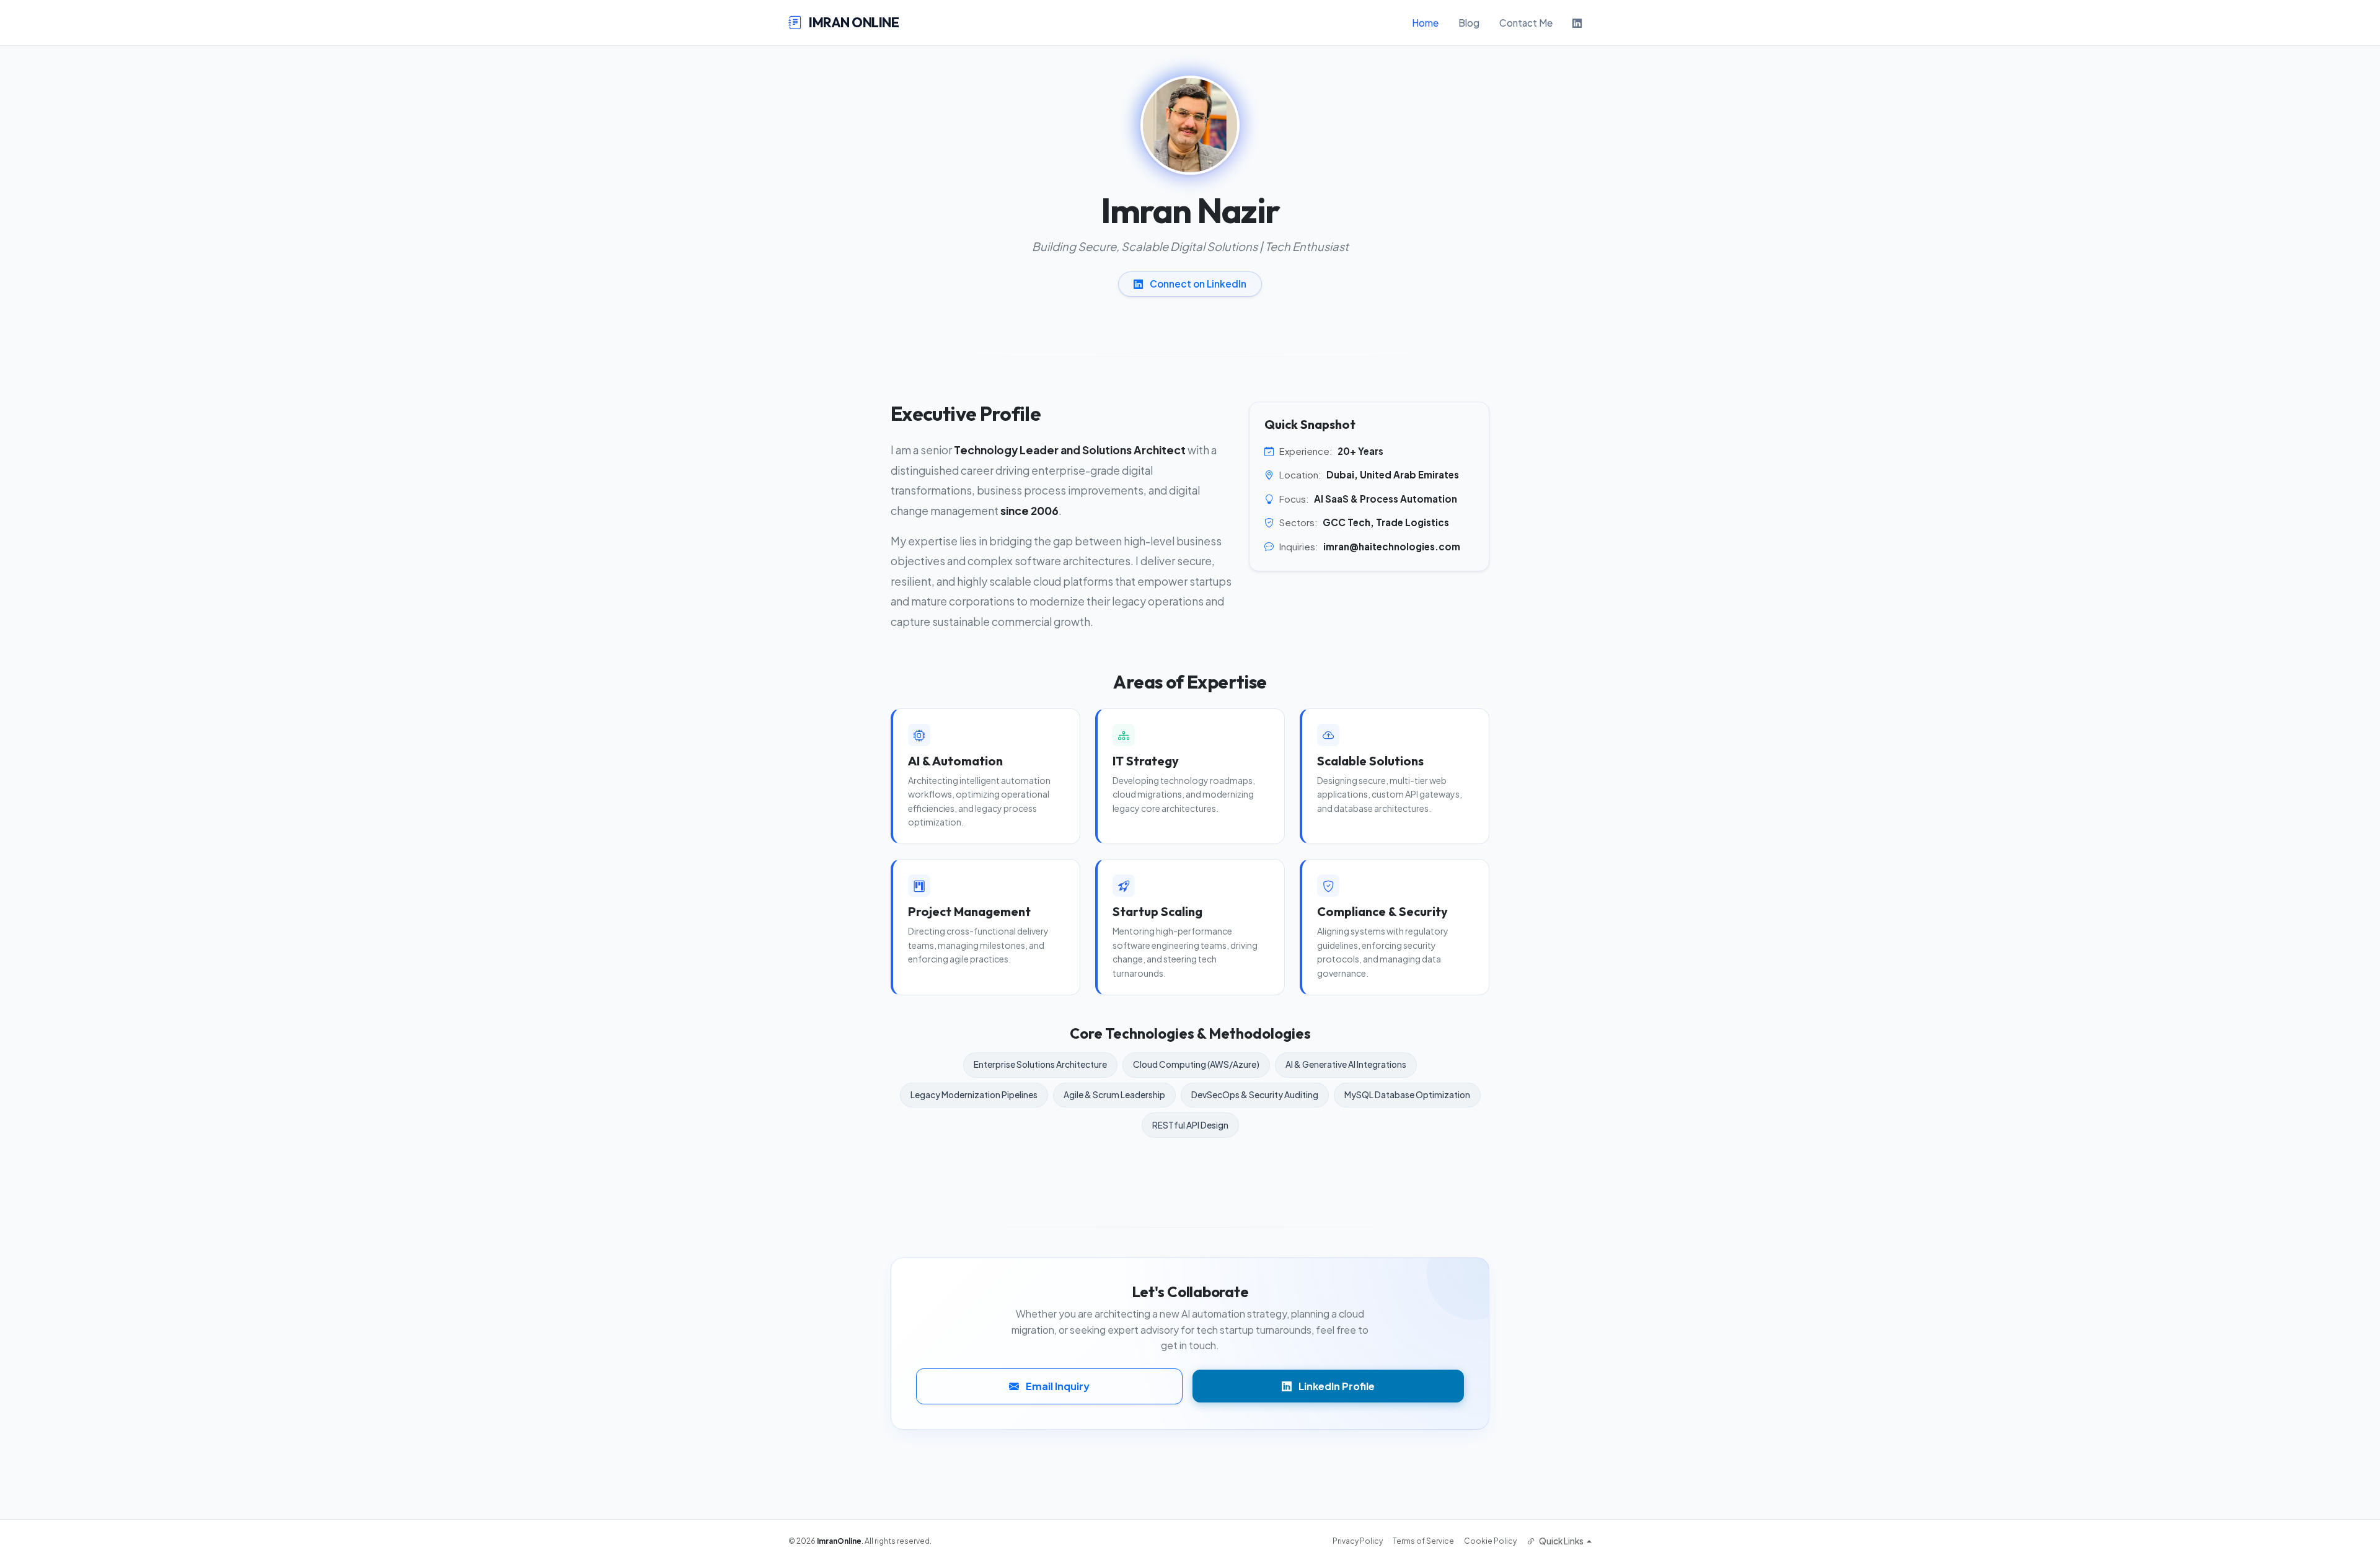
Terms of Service (1423, 1541)
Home (1425, 23)
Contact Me (1526, 23)
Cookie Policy (1490, 1541)
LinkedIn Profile (1336, 1386)
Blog (1469, 23)
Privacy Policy (1358, 1541)
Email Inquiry (1057, 1386)
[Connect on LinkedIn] (1577, 23)
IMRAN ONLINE (853, 22)
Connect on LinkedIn (1197, 284)
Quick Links (1561, 1541)
